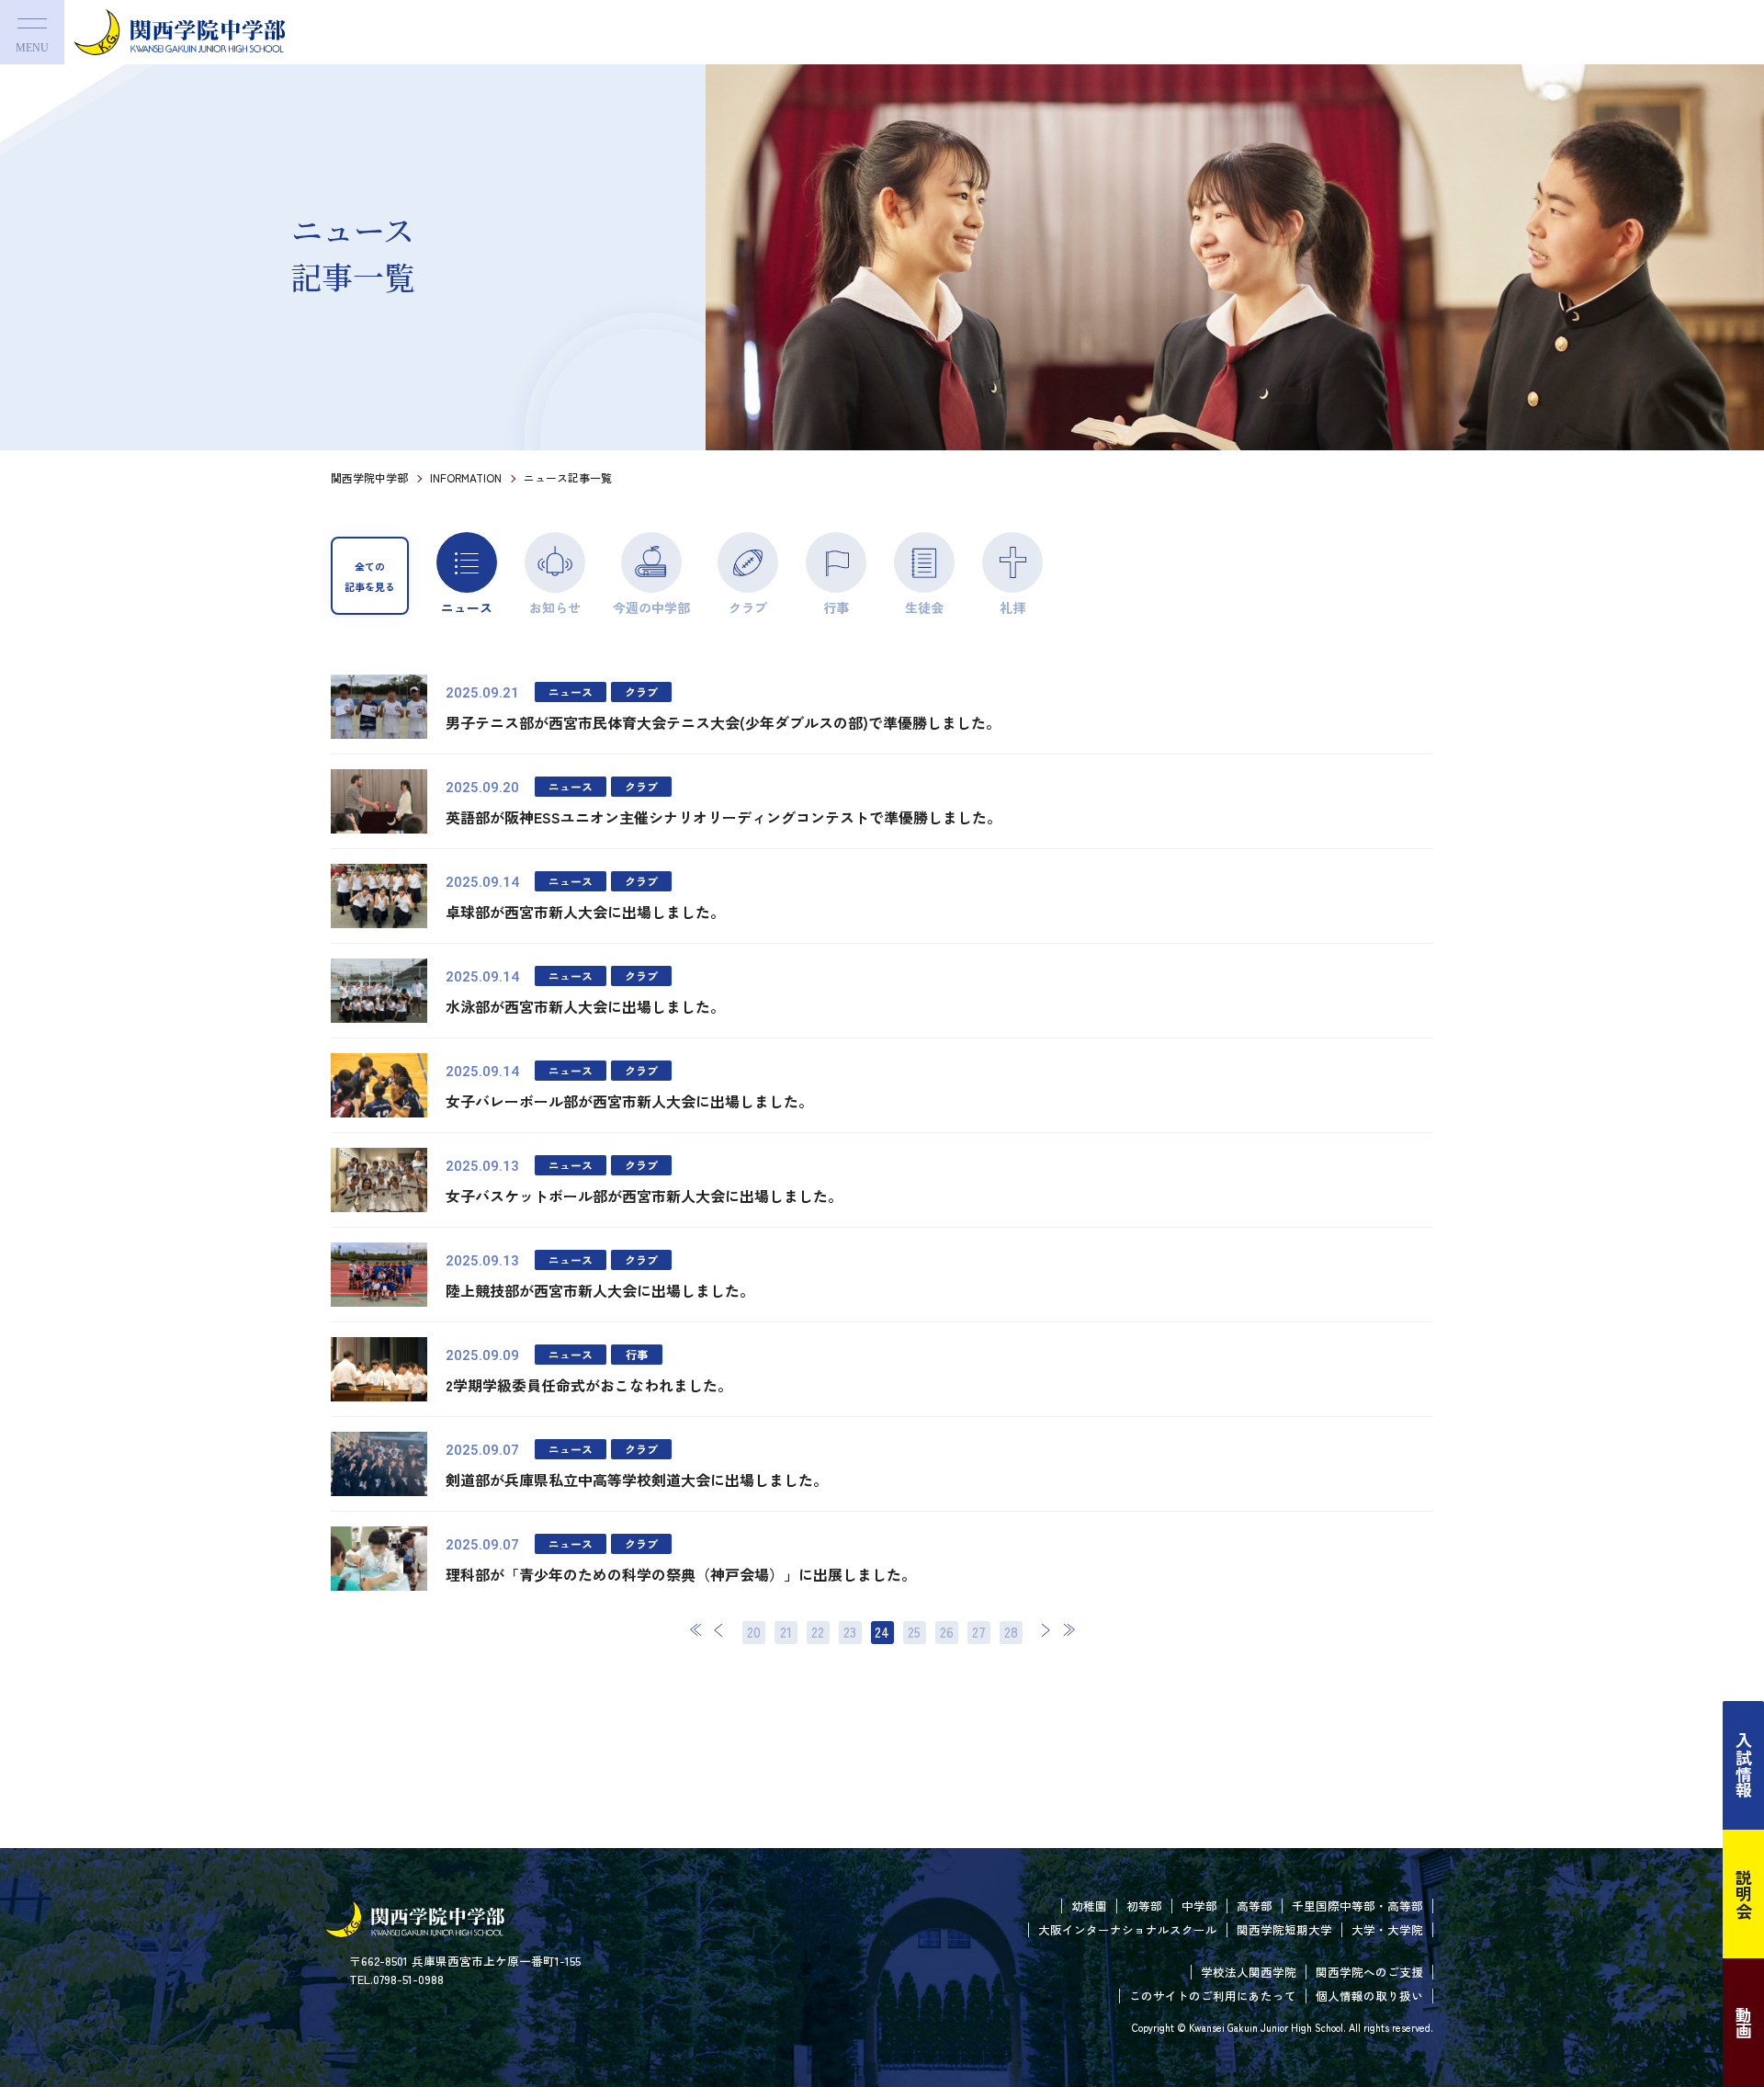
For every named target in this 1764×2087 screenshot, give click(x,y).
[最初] (696, 1630)
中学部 (1199, 1906)
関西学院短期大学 (1284, 1929)
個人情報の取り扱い (1369, 1996)
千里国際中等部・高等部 (1357, 1906)
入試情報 (1744, 1765)
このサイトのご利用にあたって (1213, 1996)
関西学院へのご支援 (1369, 1972)
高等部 (1255, 1906)
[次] (1046, 1630)
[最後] (1069, 1630)
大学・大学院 (1387, 1929)
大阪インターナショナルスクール (1128, 1929)
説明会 (1744, 1894)
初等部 (1144, 1906)
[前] (719, 1630)
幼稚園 (1089, 1906)
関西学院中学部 (369, 477)
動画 (1744, 2023)
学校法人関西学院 (1249, 1972)
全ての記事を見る (370, 576)
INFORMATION (466, 477)
